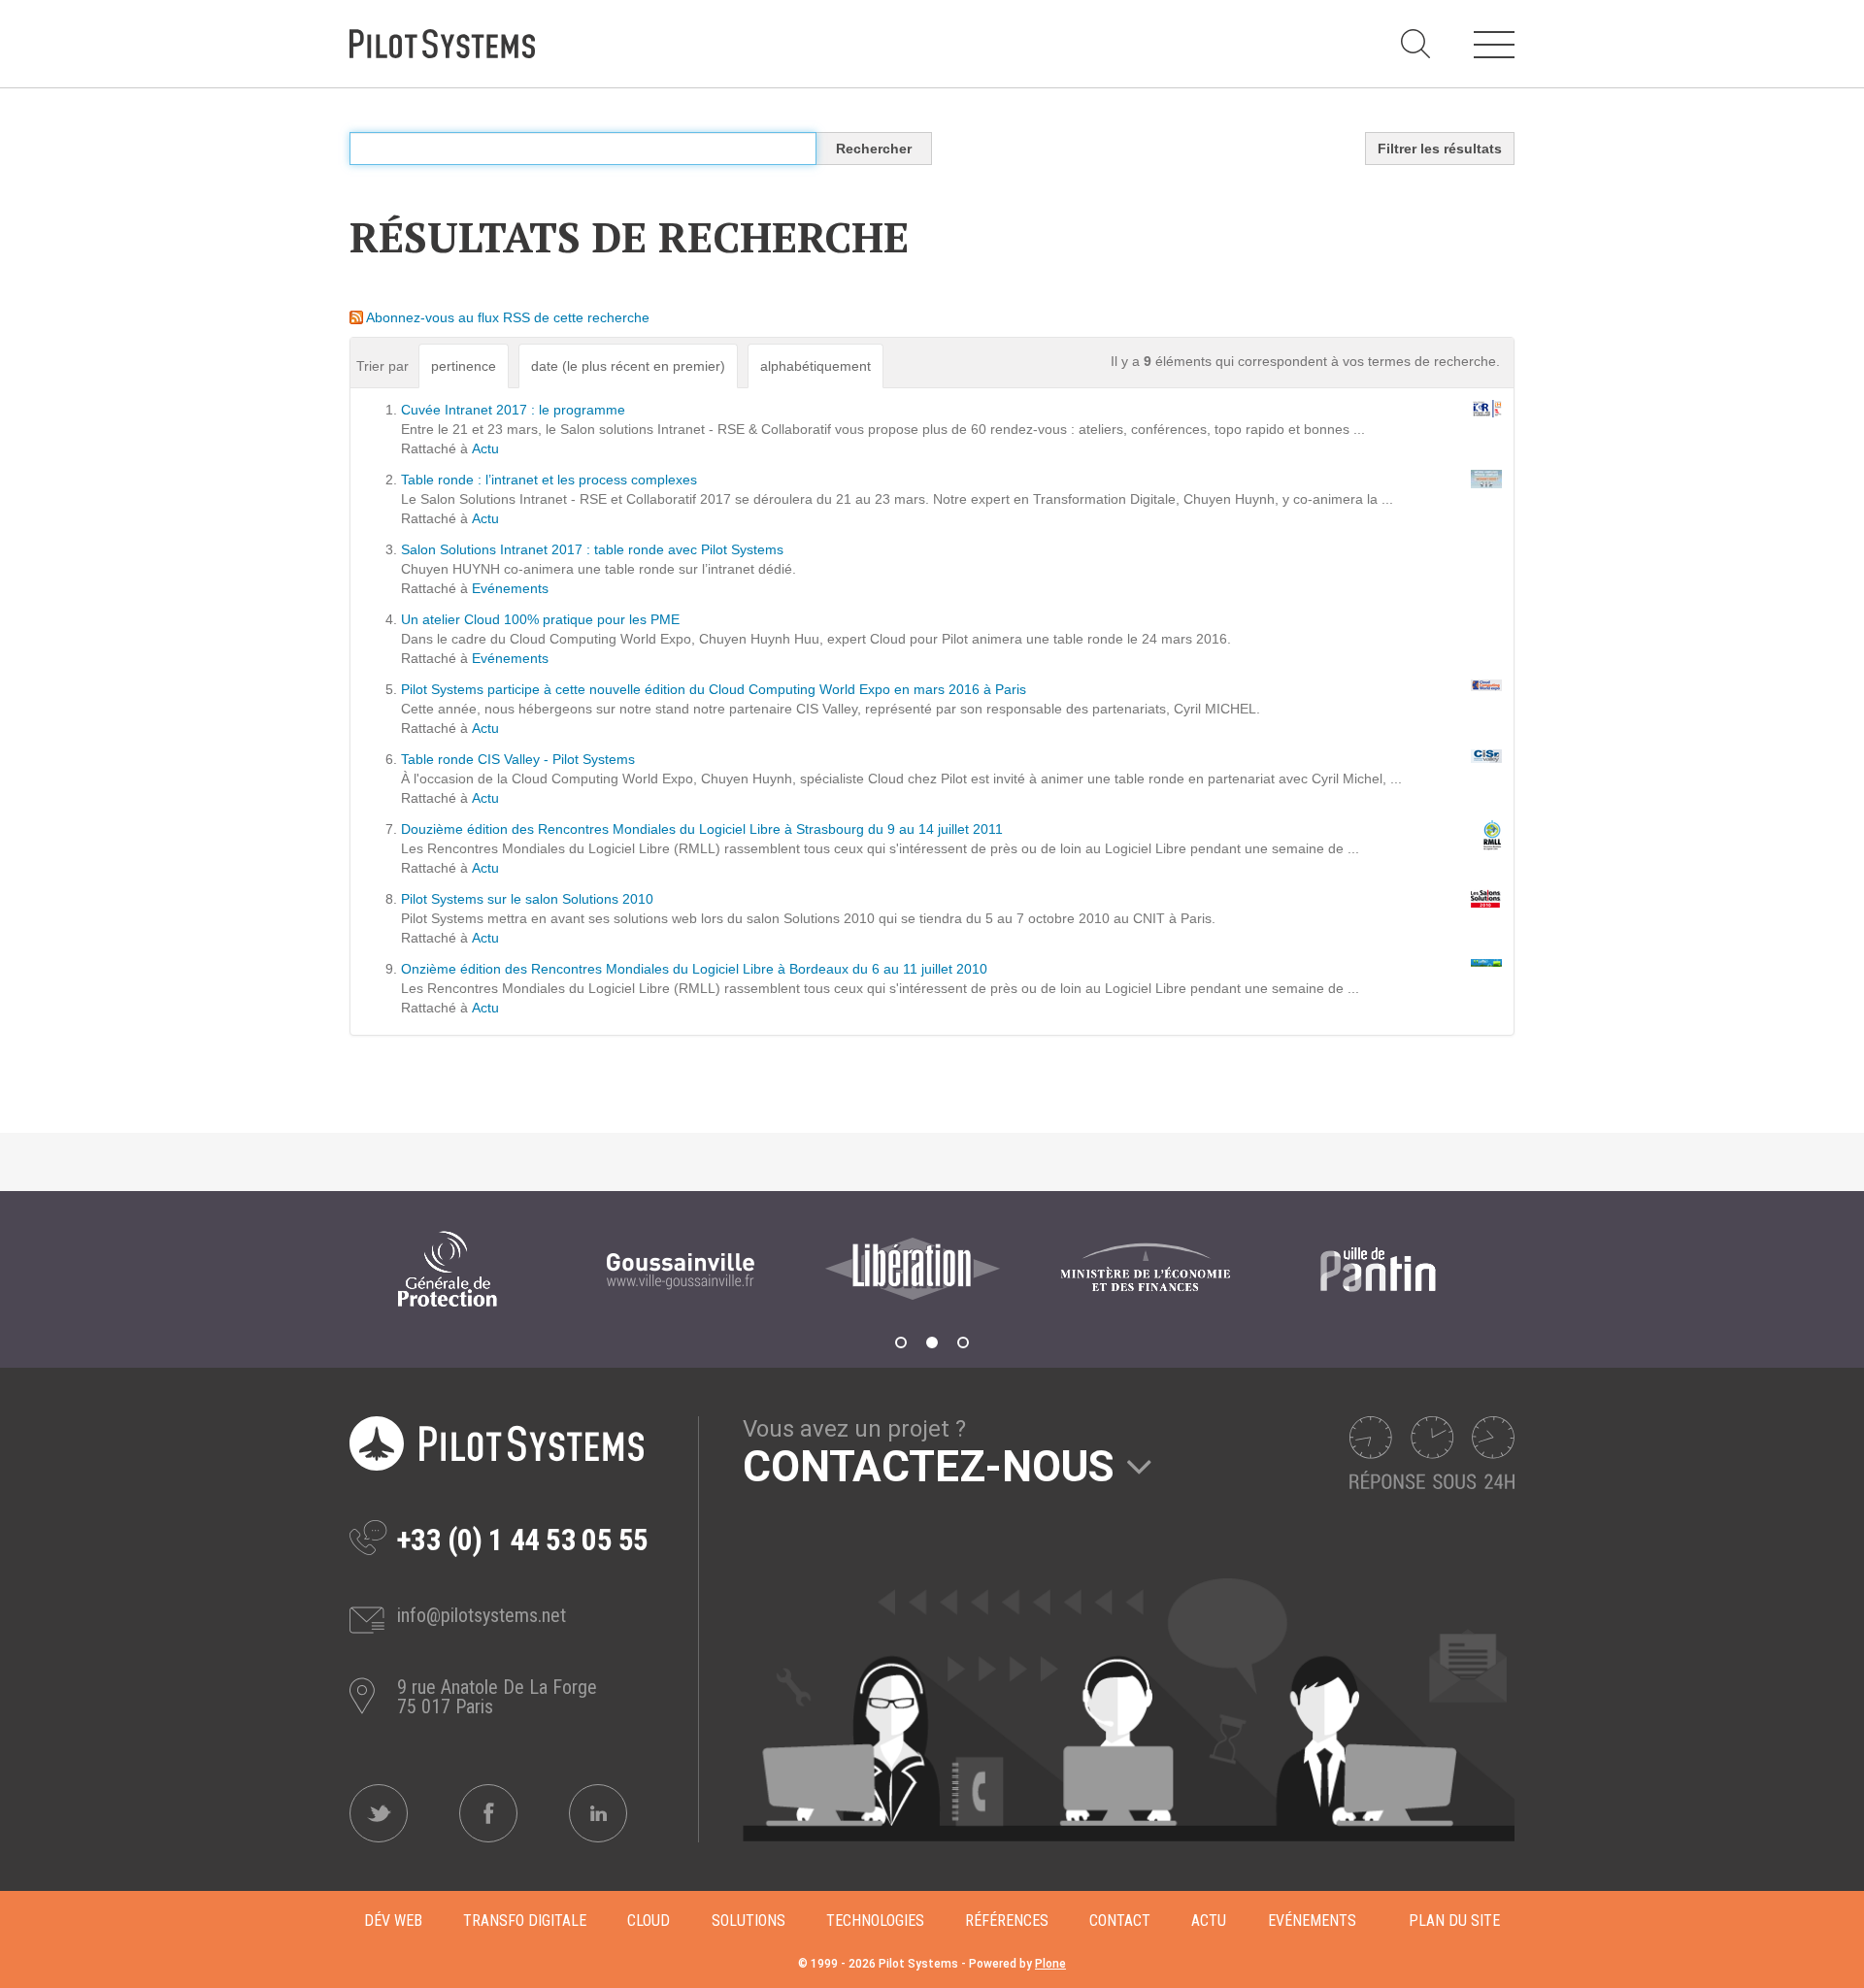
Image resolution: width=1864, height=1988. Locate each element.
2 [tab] (932, 1342)
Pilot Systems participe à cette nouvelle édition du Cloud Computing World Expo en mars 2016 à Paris (714, 689)
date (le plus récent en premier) (628, 366)
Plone (1050, 1964)
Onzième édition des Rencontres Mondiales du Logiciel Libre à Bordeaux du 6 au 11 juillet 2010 (694, 969)
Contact (1120, 1921)
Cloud (649, 1921)
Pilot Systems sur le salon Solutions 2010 (527, 899)
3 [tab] (963, 1342)
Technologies (875, 1921)
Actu (485, 448)
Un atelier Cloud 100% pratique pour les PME (540, 619)
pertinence (464, 366)
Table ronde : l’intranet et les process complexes (549, 480)
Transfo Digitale (525, 1921)
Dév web (393, 1921)
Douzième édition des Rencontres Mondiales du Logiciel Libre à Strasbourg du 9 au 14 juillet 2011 (702, 829)
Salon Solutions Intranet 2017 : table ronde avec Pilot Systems (592, 549)
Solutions (749, 1921)
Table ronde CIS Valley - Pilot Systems (518, 759)
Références (1007, 1921)
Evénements (510, 588)
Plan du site (1454, 1921)
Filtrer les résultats (1440, 149)
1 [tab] (901, 1342)
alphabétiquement (815, 366)
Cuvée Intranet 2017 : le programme (513, 410)
